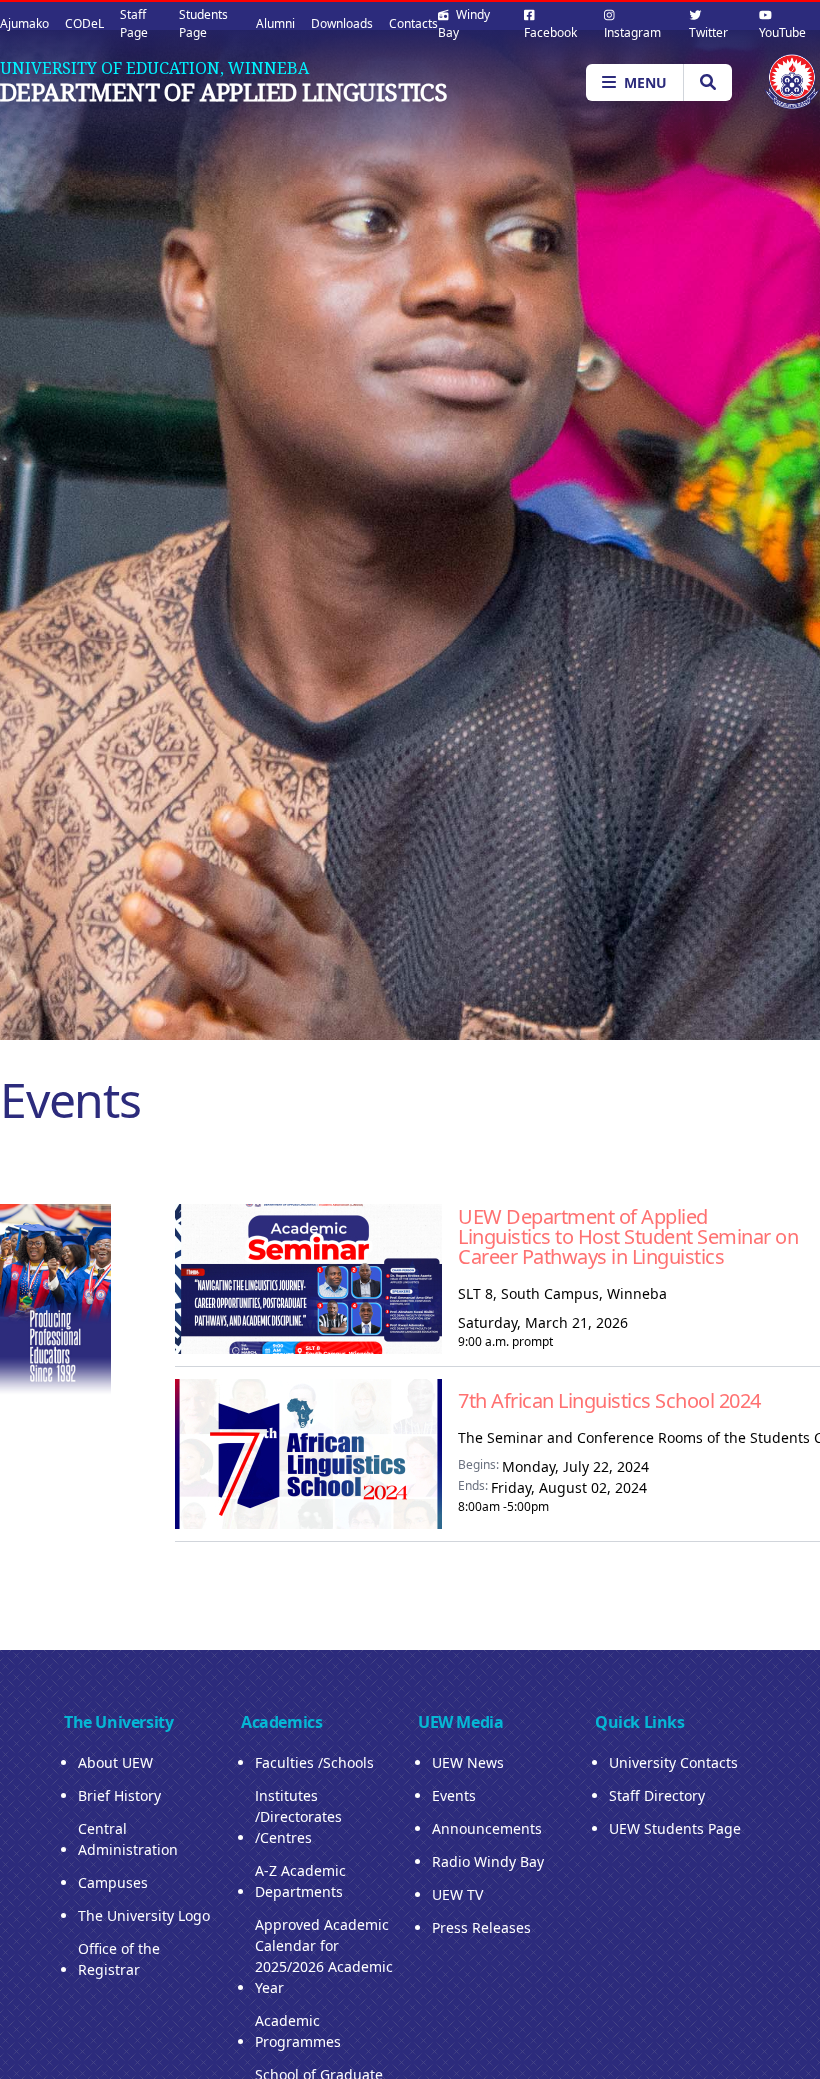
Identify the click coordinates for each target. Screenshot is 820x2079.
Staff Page (134, 23)
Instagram (632, 32)
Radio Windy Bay (488, 1861)
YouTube (782, 32)
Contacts (413, 23)
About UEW (115, 1762)
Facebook (550, 32)
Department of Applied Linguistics (223, 92)
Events (454, 1795)
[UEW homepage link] (792, 81)
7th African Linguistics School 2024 (609, 1400)
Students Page (203, 23)
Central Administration (128, 1839)
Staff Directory (657, 1795)
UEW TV (457, 1894)
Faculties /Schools (314, 1762)
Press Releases (481, 1927)
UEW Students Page (675, 1828)
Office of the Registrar (119, 1959)
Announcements (487, 1828)
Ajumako (24, 23)
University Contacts (673, 1762)
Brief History (119, 1795)
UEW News (468, 1762)
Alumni (275, 23)
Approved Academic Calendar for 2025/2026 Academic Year (324, 1956)
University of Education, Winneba (154, 68)
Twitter (708, 32)
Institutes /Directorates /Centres (298, 1816)
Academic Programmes (298, 2031)
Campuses (113, 1882)
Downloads (342, 23)
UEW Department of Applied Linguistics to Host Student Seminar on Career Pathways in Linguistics (628, 1236)
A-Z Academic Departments (300, 1881)
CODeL (84, 23)
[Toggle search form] (707, 82)
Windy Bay (464, 23)
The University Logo (144, 1915)
